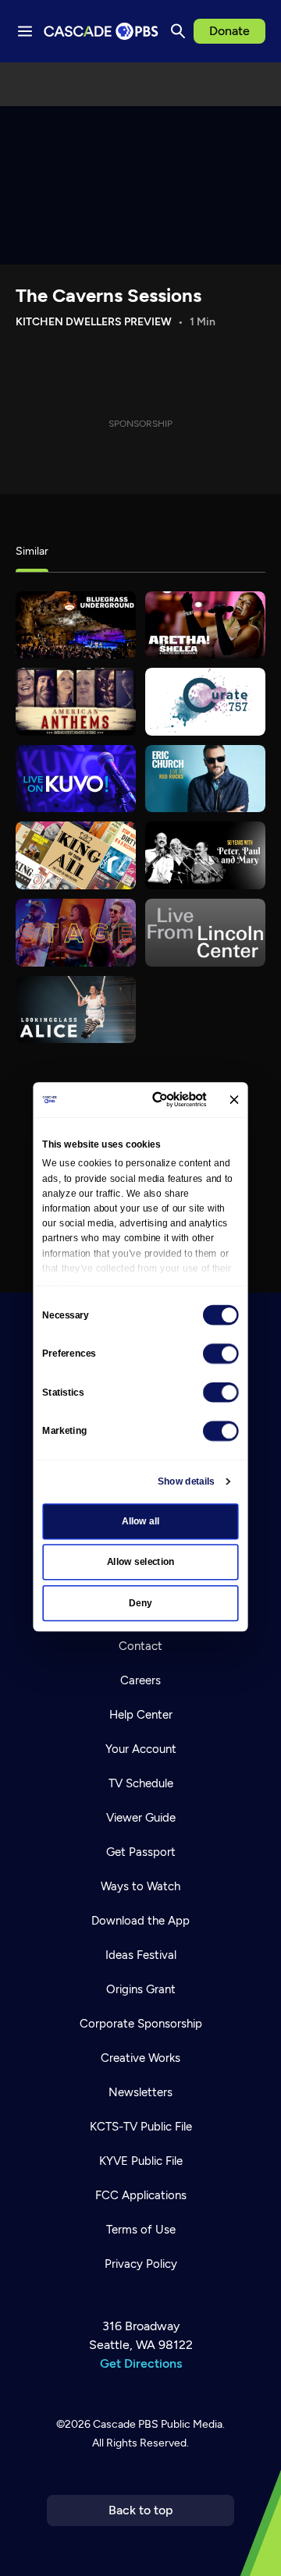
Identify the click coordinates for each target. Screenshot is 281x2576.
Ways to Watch (140, 1886)
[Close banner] (234, 1100)
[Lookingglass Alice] (76, 1010)
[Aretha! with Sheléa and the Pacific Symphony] (205, 625)
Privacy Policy (141, 2264)
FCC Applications (141, 2195)
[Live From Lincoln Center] (205, 933)
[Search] (178, 31)
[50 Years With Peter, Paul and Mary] (205, 855)
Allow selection (141, 1562)
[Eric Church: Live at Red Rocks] (205, 779)
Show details (186, 1481)
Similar (32, 551)
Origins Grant (141, 1989)
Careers (140, 1680)
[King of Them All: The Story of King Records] (76, 855)
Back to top (141, 2510)
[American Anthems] (76, 702)
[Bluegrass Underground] (76, 625)
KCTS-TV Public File (141, 2127)
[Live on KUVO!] (76, 779)
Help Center (141, 1715)
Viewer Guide (141, 1818)
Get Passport (141, 1852)
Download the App (140, 1921)
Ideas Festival (141, 1955)
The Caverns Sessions (108, 295)
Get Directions (141, 2363)
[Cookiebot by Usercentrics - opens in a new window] (160, 1099)
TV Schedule (141, 1783)
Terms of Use (141, 2230)
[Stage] (76, 933)
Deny (140, 1603)
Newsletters (140, 2092)
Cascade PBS (126, 2424)
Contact (140, 1646)
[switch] (221, 1354)
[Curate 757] (205, 702)
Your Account (141, 1749)
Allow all (141, 1521)
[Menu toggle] (25, 31)
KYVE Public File (141, 2161)
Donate (229, 31)
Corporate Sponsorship (141, 2024)
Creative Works (140, 2058)
